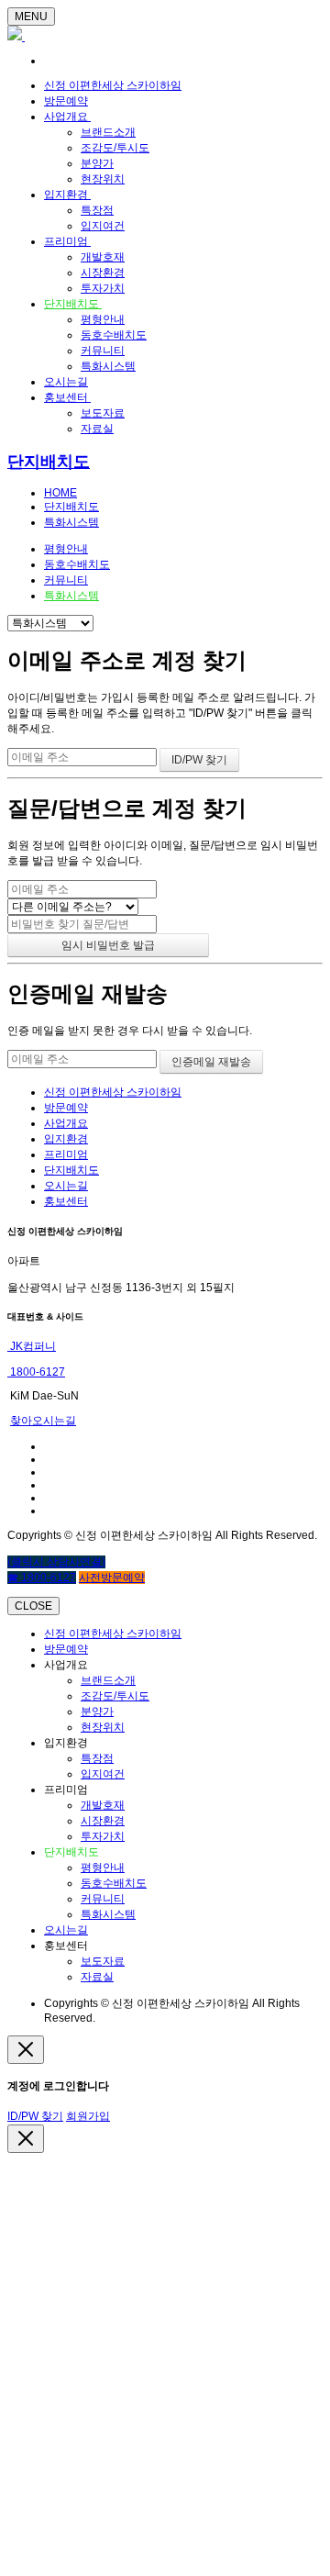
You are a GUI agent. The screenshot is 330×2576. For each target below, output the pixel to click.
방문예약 (66, 101)
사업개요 (67, 117)
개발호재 (103, 257)
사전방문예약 (112, 1578)
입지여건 (103, 226)
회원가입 (88, 2116)
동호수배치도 (114, 335)
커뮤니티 (103, 351)
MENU (31, 17)
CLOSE (33, 1606)
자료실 (97, 429)
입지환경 (67, 195)
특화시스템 (108, 366)
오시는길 (66, 382)
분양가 (97, 163)
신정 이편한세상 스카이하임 (113, 85)
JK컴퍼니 (32, 1346)
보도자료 (103, 413)
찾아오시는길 (43, 1421)
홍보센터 (67, 397)
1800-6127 (36, 1372)
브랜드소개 (108, 132)
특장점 (97, 210)
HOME (60, 493)
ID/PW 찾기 (35, 2116)
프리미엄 (67, 241)
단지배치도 (73, 304)
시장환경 (103, 273)
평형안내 (103, 319)
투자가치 (103, 288)
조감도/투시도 (115, 148)
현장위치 (103, 179)
